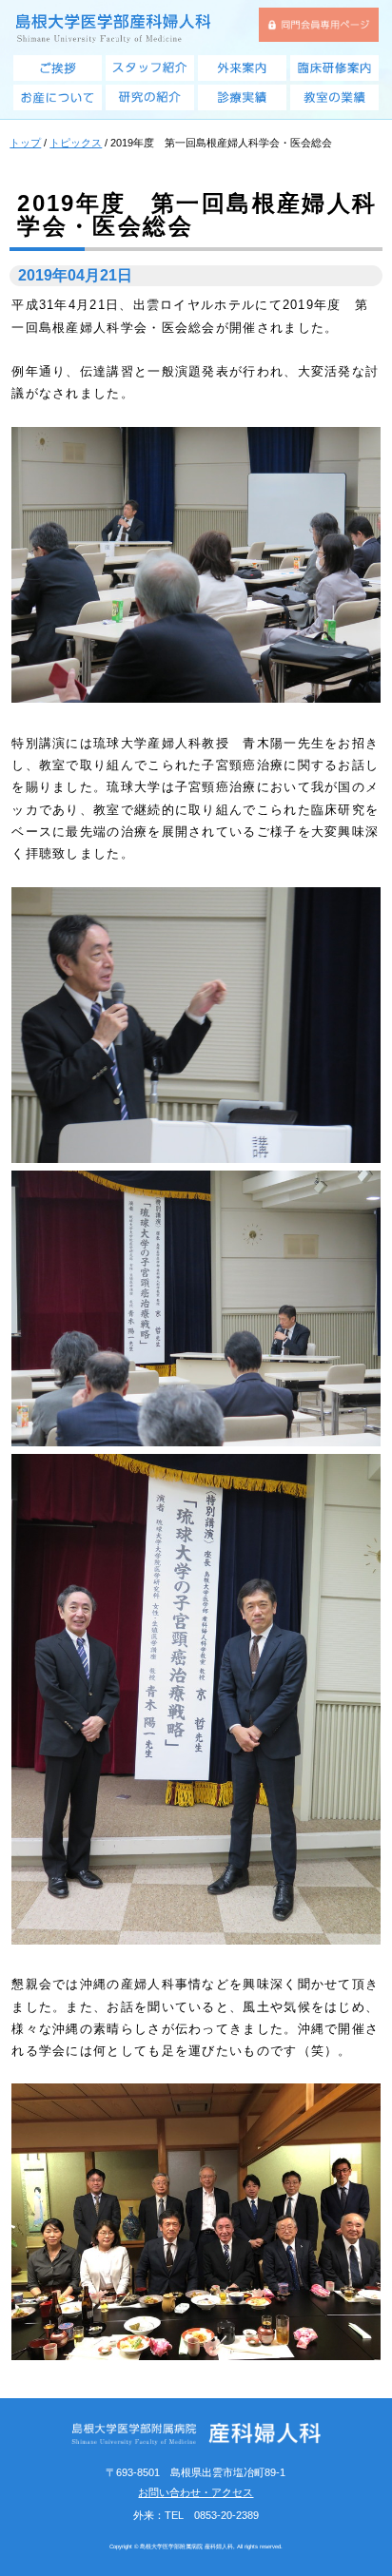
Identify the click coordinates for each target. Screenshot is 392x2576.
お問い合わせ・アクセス (196, 2492)
